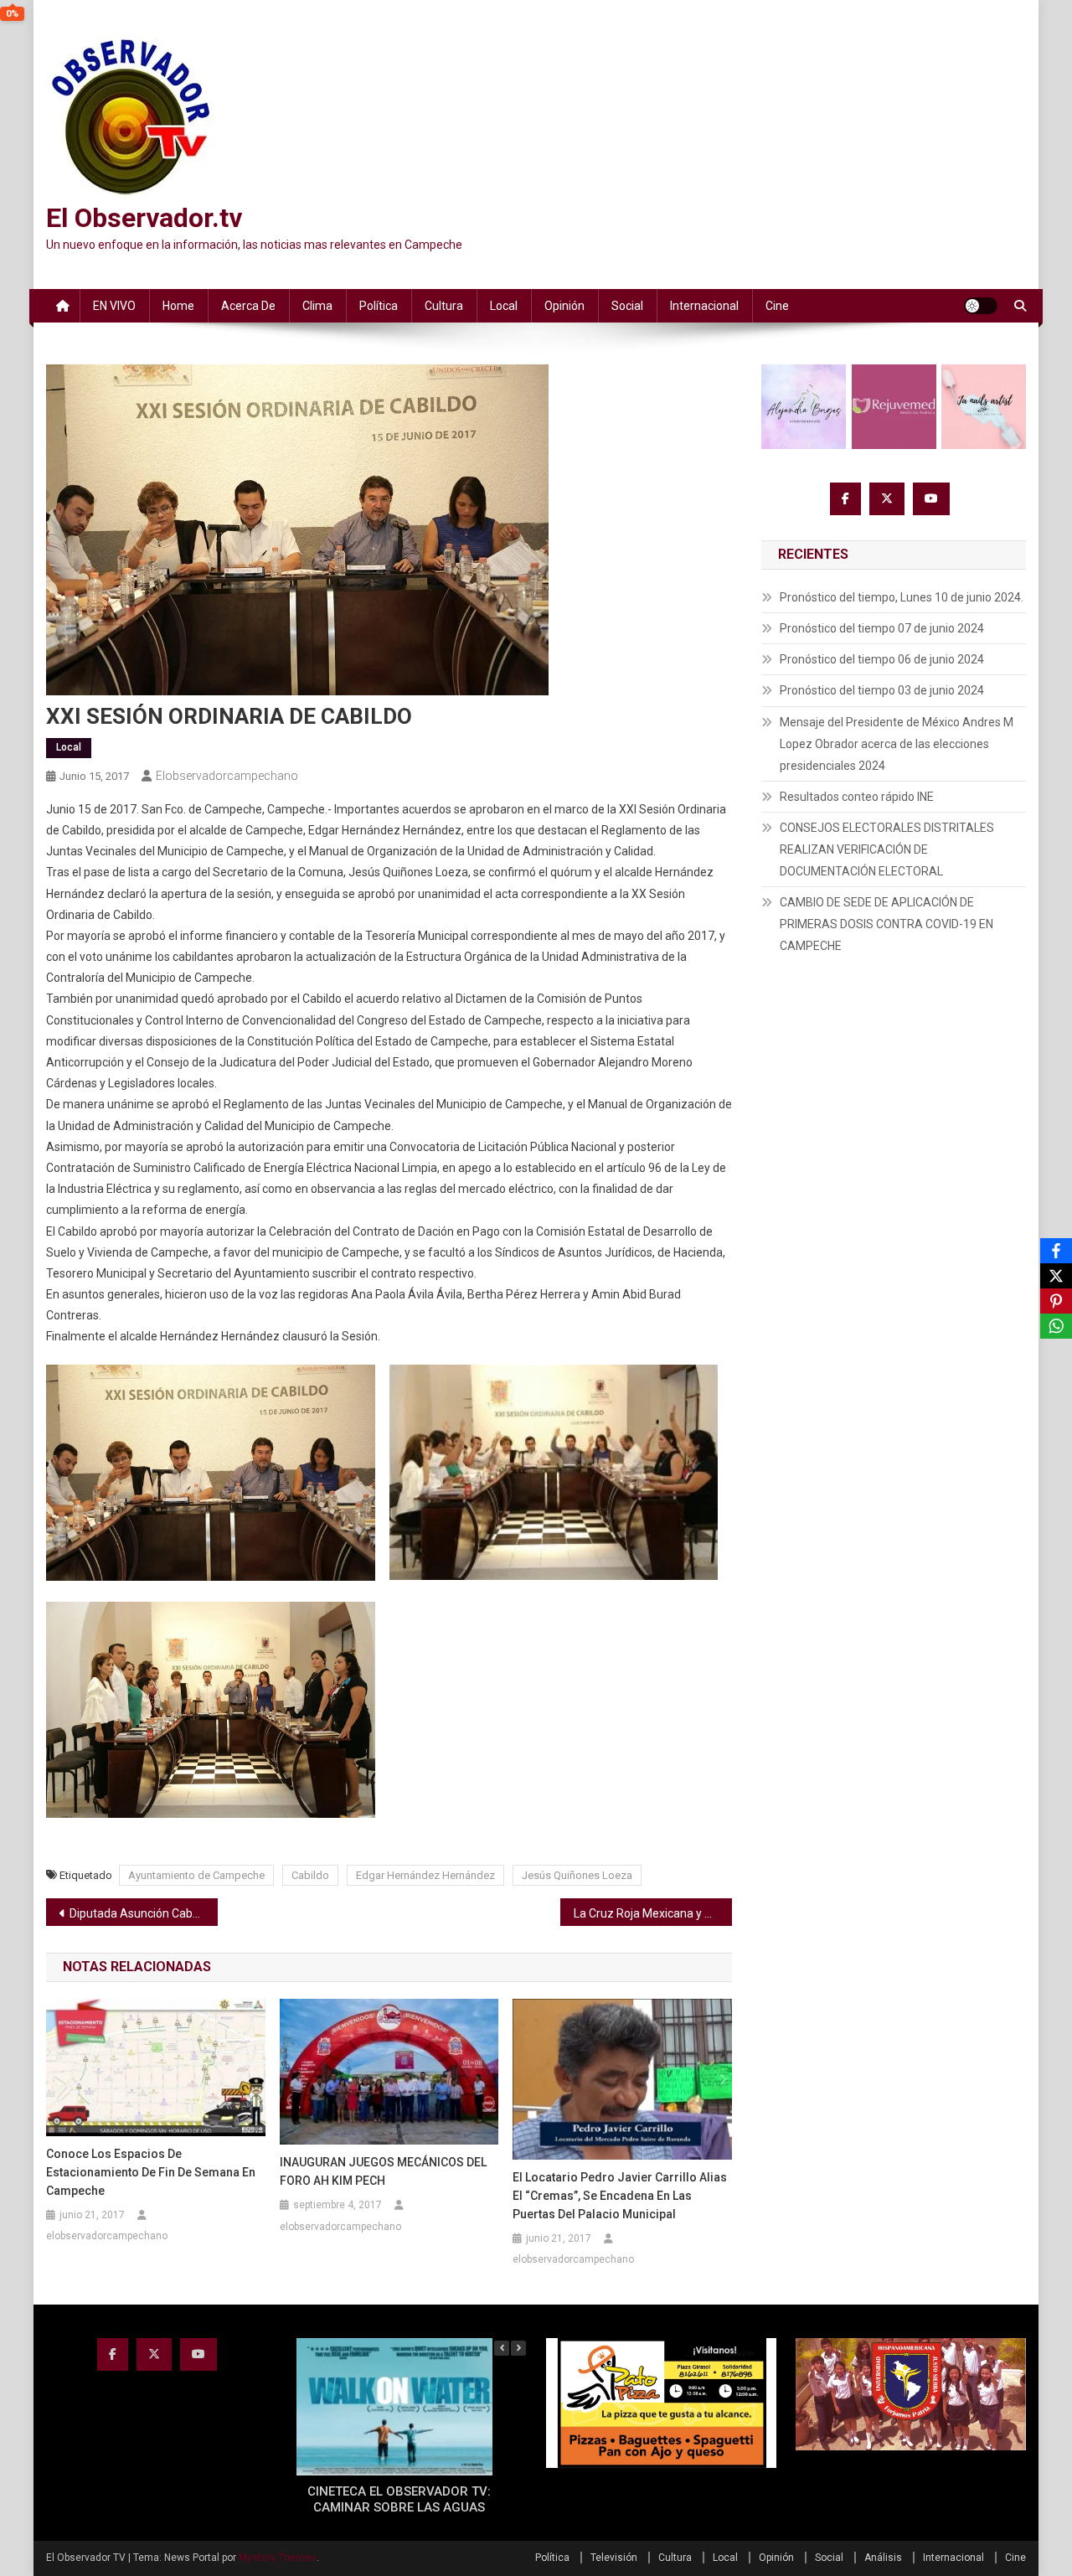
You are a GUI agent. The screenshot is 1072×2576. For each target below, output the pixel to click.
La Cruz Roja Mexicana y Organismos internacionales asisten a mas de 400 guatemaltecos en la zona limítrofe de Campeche (653, 1913)
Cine (777, 306)
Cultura (444, 306)
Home (178, 306)
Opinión (564, 306)
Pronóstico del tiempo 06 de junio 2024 (882, 659)
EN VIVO (114, 306)
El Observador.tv (144, 218)
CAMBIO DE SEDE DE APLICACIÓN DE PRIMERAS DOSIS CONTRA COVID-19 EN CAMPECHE (886, 924)
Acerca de (248, 306)
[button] (518, 2348)
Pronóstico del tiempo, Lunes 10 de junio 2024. (902, 597)
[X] (1056, 1276)
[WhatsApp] (1056, 1326)
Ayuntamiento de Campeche (196, 1875)
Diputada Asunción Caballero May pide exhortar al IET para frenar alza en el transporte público (144, 1913)
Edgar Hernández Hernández (425, 1875)
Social (627, 306)
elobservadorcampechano (227, 776)
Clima (317, 306)
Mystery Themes (278, 2558)
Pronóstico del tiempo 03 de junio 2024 (882, 690)
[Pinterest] (1056, 1301)
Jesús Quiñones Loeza (577, 1875)
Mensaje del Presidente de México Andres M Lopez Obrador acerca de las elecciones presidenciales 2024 (897, 744)
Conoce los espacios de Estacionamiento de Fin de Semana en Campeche (151, 2172)
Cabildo (310, 1875)
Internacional (704, 306)
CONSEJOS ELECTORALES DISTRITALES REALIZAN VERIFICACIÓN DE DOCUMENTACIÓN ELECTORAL (887, 849)
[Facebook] (1056, 1251)
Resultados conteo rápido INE (857, 797)
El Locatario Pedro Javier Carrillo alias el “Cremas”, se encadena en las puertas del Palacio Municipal (620, 2196)
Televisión (614, 2558)
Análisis (883, 2558)
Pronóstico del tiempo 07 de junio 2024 (882, 628)
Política (379, 306)
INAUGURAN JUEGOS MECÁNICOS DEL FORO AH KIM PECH (383, 2171)
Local (504, 306)
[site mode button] (981, 306)
